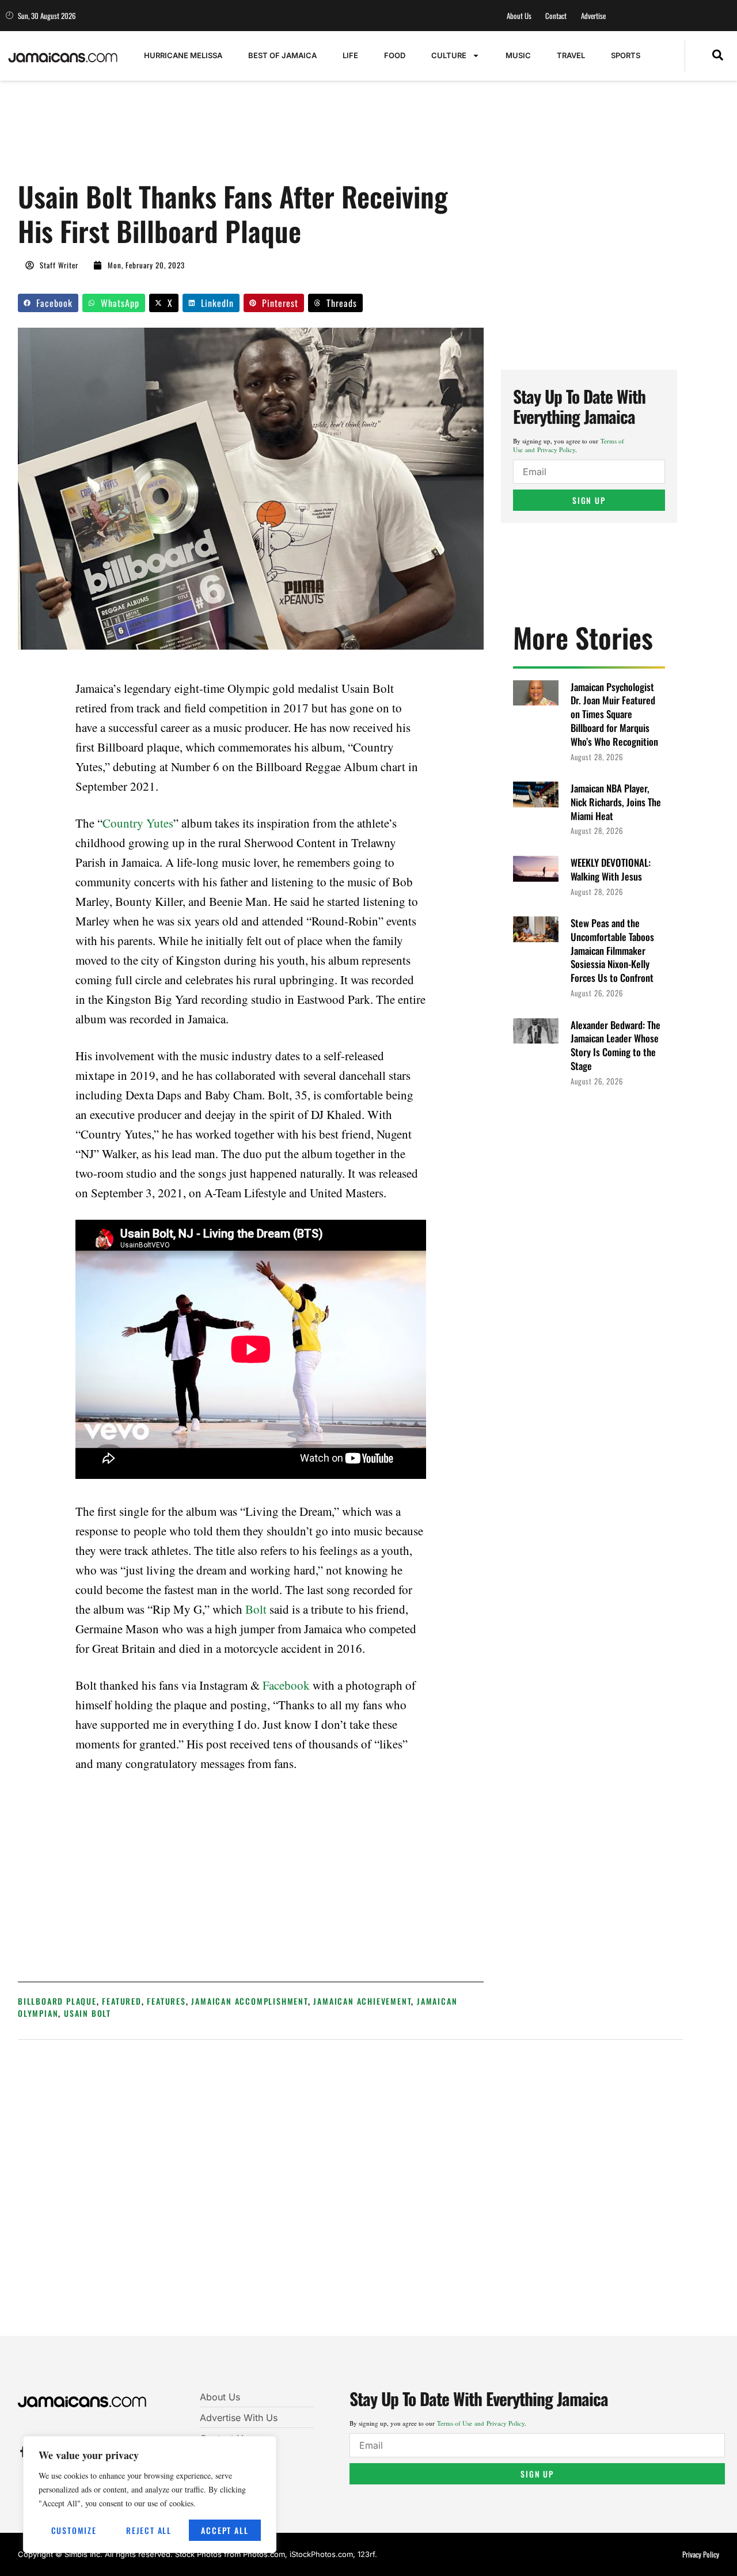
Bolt (256, 1609)
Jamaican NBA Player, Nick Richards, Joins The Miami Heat (616, 802)
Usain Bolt (88, 2013)
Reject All (149, 2530)
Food (395, 55)
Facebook (286, 1685)
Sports (626, 55)
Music (518, 55)
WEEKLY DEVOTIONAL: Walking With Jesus (611, 869)
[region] (150, 2495)
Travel (571, 55)
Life (350, 55)
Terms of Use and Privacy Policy (569, 445)
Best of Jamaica (282, 55)
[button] (718, 56)
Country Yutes (138, 823)
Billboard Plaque (57, 2001)
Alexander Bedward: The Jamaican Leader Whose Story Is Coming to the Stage (616, 1045)
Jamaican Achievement (362, 2001)
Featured (121, 2001)
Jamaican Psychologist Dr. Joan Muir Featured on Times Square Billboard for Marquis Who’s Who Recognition (614, 714)
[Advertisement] (227, 136)
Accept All (225, 2530)
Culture (449, 55)
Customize (74, 2530)
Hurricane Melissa (183, 55)
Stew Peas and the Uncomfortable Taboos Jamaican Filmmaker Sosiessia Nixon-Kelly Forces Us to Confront (612, 950)
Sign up (589, 500)
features (166, 2001)
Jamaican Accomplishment (249, 2001)
